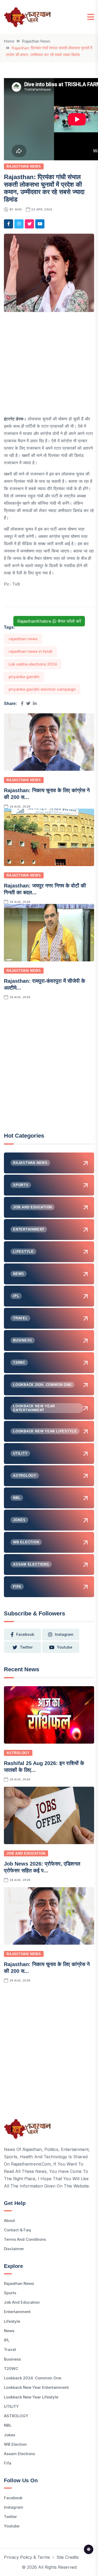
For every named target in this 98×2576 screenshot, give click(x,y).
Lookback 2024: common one (33, 2378)
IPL (7, 2340)
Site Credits (68, 2557)
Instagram (14, 2507)
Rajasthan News (36, 41)
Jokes (10, 2435)
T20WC (11, 2369)
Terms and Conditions (25, 2239)
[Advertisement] (49, 366)
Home (9, 41)
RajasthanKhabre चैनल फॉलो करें (49, 621)
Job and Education (26, 1853)
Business (12, 2359)
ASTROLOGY (18, 1753)
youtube (65, 1647)
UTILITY (11, 2406)
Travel (10, 2349)
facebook (25, 1634)
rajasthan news (23, 639)
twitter (26, 1647)
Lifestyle (12, 2321)
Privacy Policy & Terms (27, 2557)
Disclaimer (14, 2249)
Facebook (13, 2498)
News (9, 2331)
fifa (8, 2463)
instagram (64, 1634)
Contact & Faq (17, 2230)
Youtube (12, 2526)
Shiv (18, 209)
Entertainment (17, 2312)
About (9, 2221)
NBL (8, 2425)
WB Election (15, 2444)
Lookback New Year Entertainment (36, 2387)
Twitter (10, 2517)
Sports (10, 2293)
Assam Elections (19, 2454)
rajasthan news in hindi (30, 651)
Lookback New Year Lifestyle (31, 2397)
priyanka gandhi (24, 677)
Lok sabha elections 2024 (33, 664)
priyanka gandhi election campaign (42, 689)
